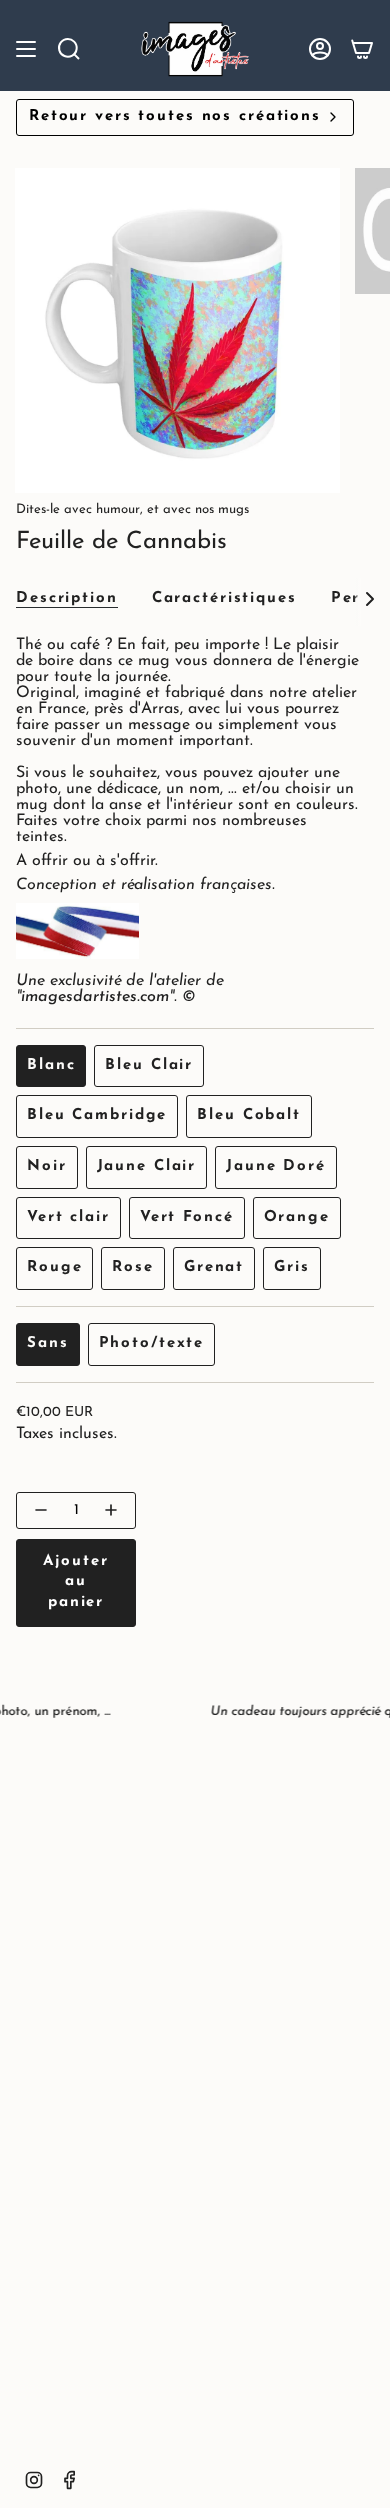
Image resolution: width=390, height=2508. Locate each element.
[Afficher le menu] (26, 49)
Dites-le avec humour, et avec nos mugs (132, 509)
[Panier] (362, 49)
